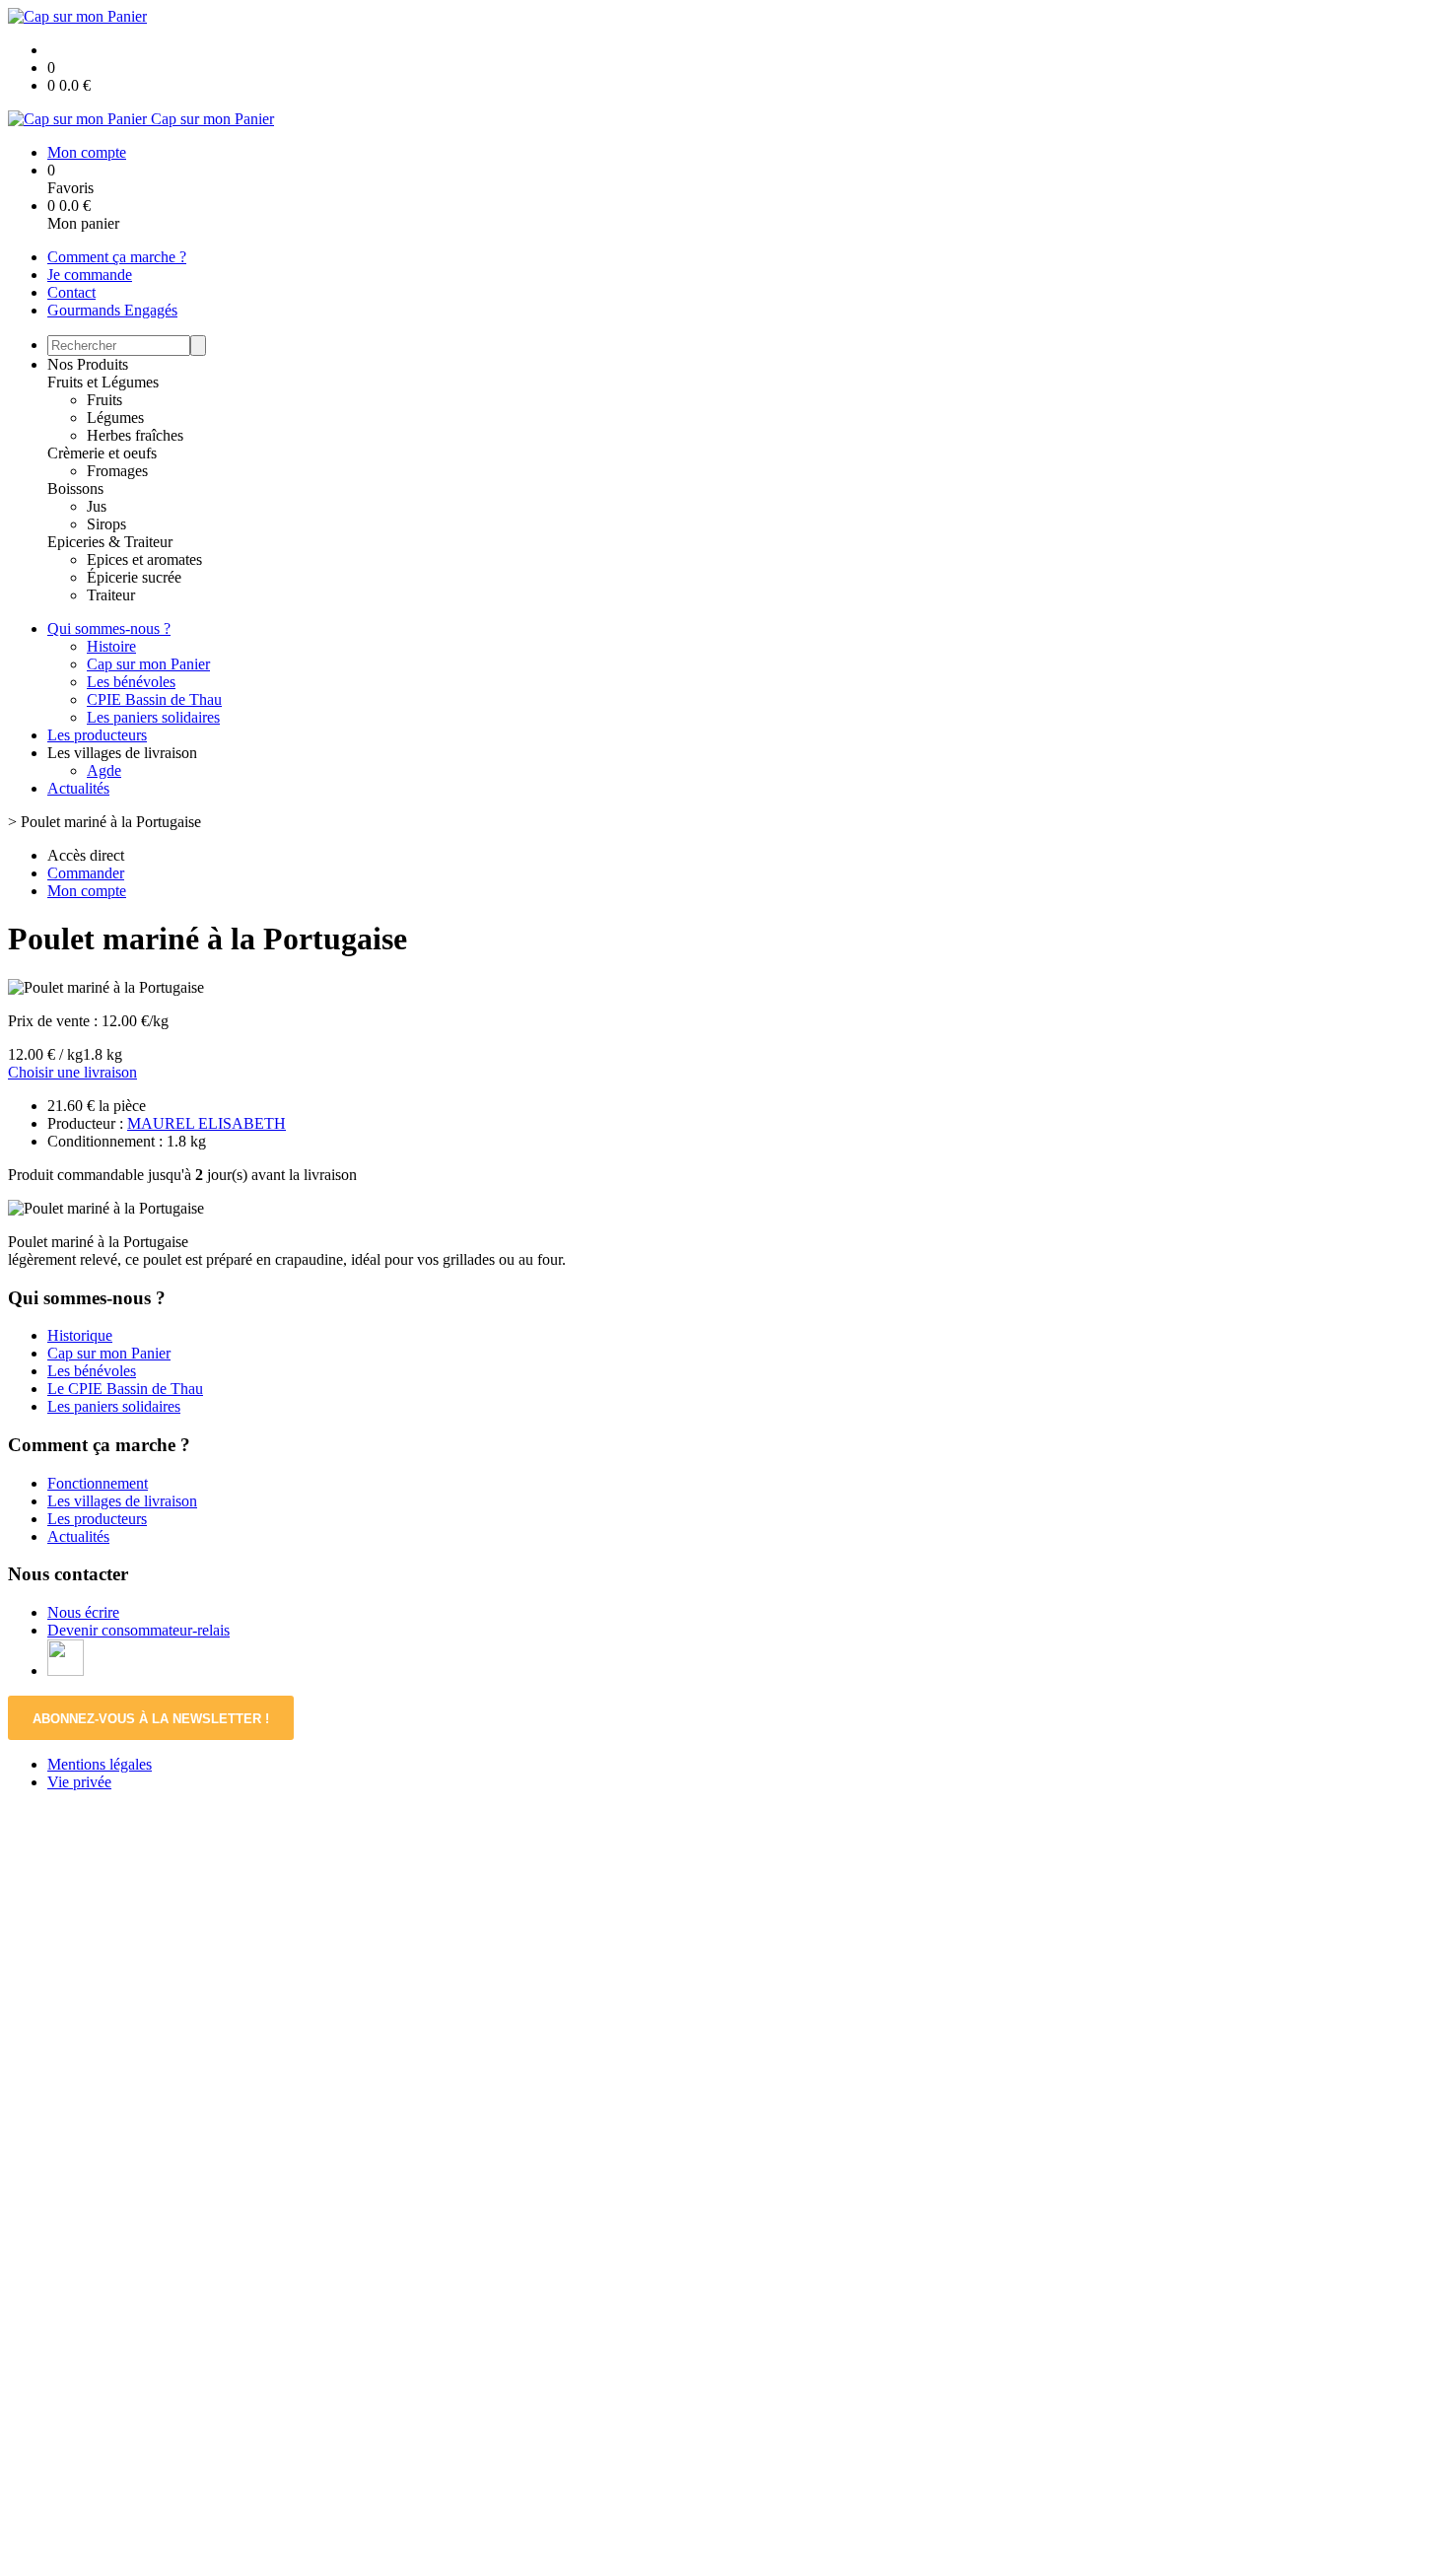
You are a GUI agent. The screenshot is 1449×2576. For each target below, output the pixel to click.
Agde (104, 770)
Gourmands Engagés (112, 310)
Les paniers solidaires (153, 717)
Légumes (115, 418)
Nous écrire (83, 1612)
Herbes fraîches (135, 435)
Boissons (75, 488)
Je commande (90, 275)
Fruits (104, 400)
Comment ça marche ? (117, 257)
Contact (71, 292)
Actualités (78, 788)
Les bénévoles (131, 682)
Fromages (117, 471)
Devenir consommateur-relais (138, 1630)
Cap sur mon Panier (148, 664)
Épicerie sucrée (134, 577)
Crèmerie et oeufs (102, 453)
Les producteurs (97, 735)
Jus (97, 506)
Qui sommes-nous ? (109, 628)
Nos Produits (88, 364)
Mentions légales (100, 1764)
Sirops (106, 524)
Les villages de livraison (122, 1501)
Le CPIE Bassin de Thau (125, 1389)
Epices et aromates (144, 559)
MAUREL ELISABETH (207, 1123)
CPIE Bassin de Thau (154, 699)
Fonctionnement (98, 1483)
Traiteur (111, 595)
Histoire (111, 646)
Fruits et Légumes (103, 382)
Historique (80, 1335)
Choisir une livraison (72, 1072)
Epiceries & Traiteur (110, 542)
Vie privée (79, 1782)
